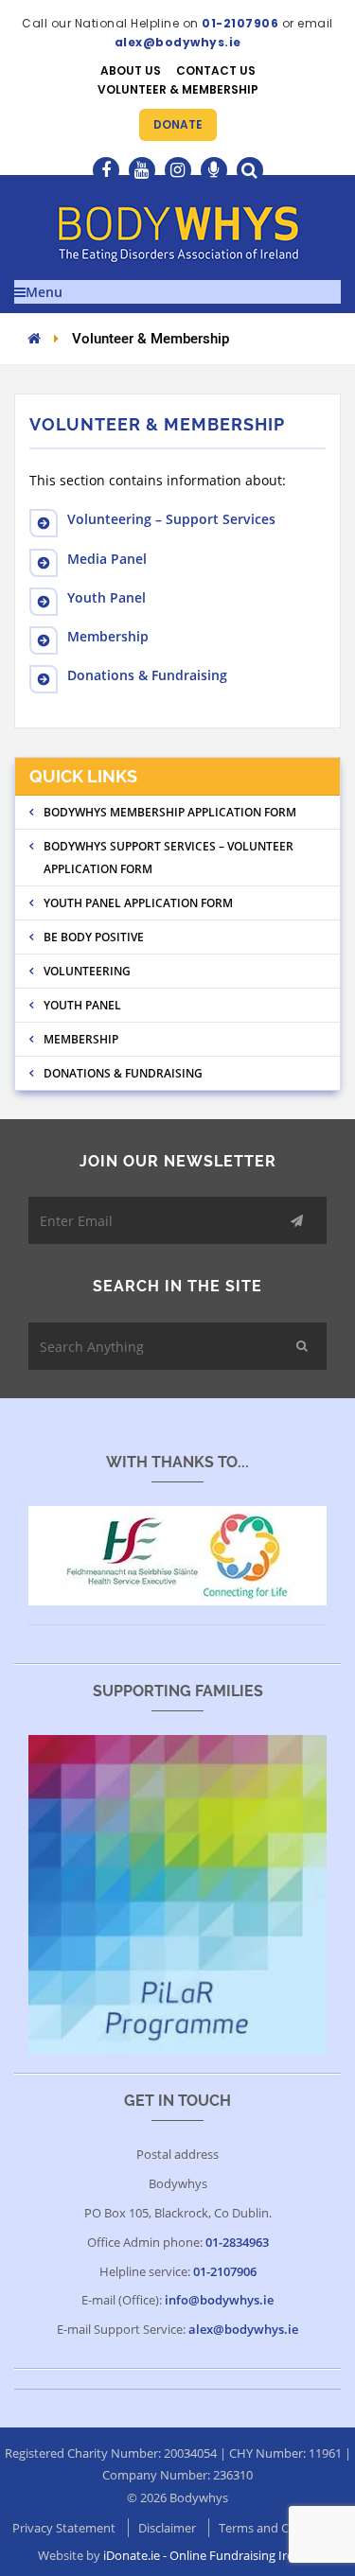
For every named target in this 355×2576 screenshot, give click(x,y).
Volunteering (87, 971)
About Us (131, 70)
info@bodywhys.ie (219, 2300)
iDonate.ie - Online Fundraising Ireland (211, 2555)
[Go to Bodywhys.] (34, 338)
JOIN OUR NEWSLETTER (178, 1161)
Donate (178, 124)
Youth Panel (106, 597)
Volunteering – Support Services (171, 519)
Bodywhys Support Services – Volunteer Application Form (169, 858)
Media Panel (107, 559)
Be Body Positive (94, 937)
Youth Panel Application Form (138, 903)
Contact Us (216, 70)
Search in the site (177, 1286)
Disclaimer (167, 2528)
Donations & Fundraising (147, 675)
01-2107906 (240, 23)
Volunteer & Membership (178, 89)
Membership (108, 636)
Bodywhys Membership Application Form (170, 812)
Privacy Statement (64, 2528)
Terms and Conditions (281, 2528)
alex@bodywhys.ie (178, 42)
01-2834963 (237, 2242)
